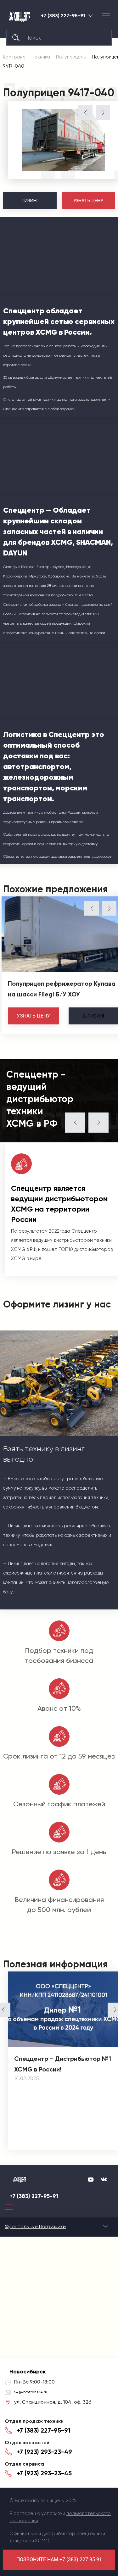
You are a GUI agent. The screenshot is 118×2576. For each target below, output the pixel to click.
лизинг (94, 1016)
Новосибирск (91, 16)
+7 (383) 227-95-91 (63, 16)
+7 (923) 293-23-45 (44, 2473)
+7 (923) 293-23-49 (44, 2452)
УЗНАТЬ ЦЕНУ (88, 201)
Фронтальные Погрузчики (35, 2226)
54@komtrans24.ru (31, 2392)
